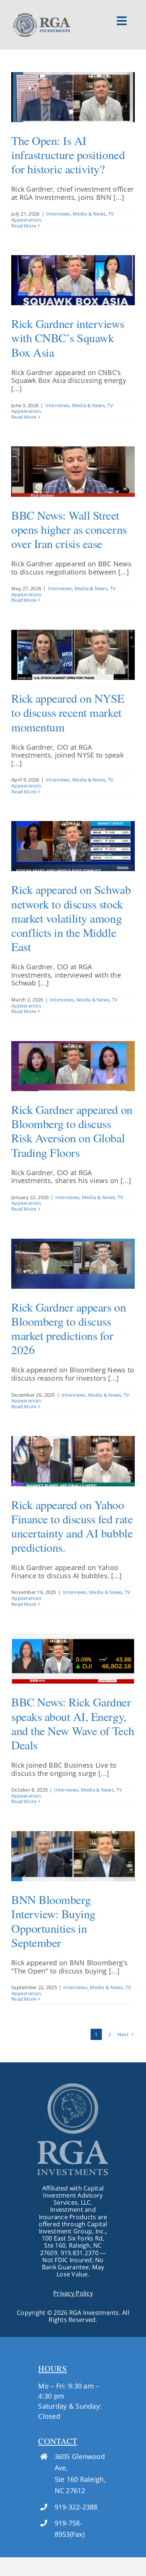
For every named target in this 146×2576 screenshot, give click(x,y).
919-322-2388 (76, 2507)
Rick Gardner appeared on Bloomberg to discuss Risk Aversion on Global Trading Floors (72, 1131)
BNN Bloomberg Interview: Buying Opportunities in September (53, 1921)
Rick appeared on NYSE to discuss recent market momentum (68, 712)
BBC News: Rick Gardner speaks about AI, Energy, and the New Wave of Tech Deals (73, 1723)
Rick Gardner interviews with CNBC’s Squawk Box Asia (68, 338)
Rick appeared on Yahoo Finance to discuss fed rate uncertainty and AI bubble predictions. (72, 1526)
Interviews (58, 214)
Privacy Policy (73, 2293)
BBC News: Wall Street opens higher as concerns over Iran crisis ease (69, 529)
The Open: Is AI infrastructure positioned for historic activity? (68, 154)
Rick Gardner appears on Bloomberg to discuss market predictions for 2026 (69, 1328)
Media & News (89, 214)
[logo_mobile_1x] (41, 15)
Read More (24, 226)
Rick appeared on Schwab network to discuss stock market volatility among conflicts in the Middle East (71, 918)
